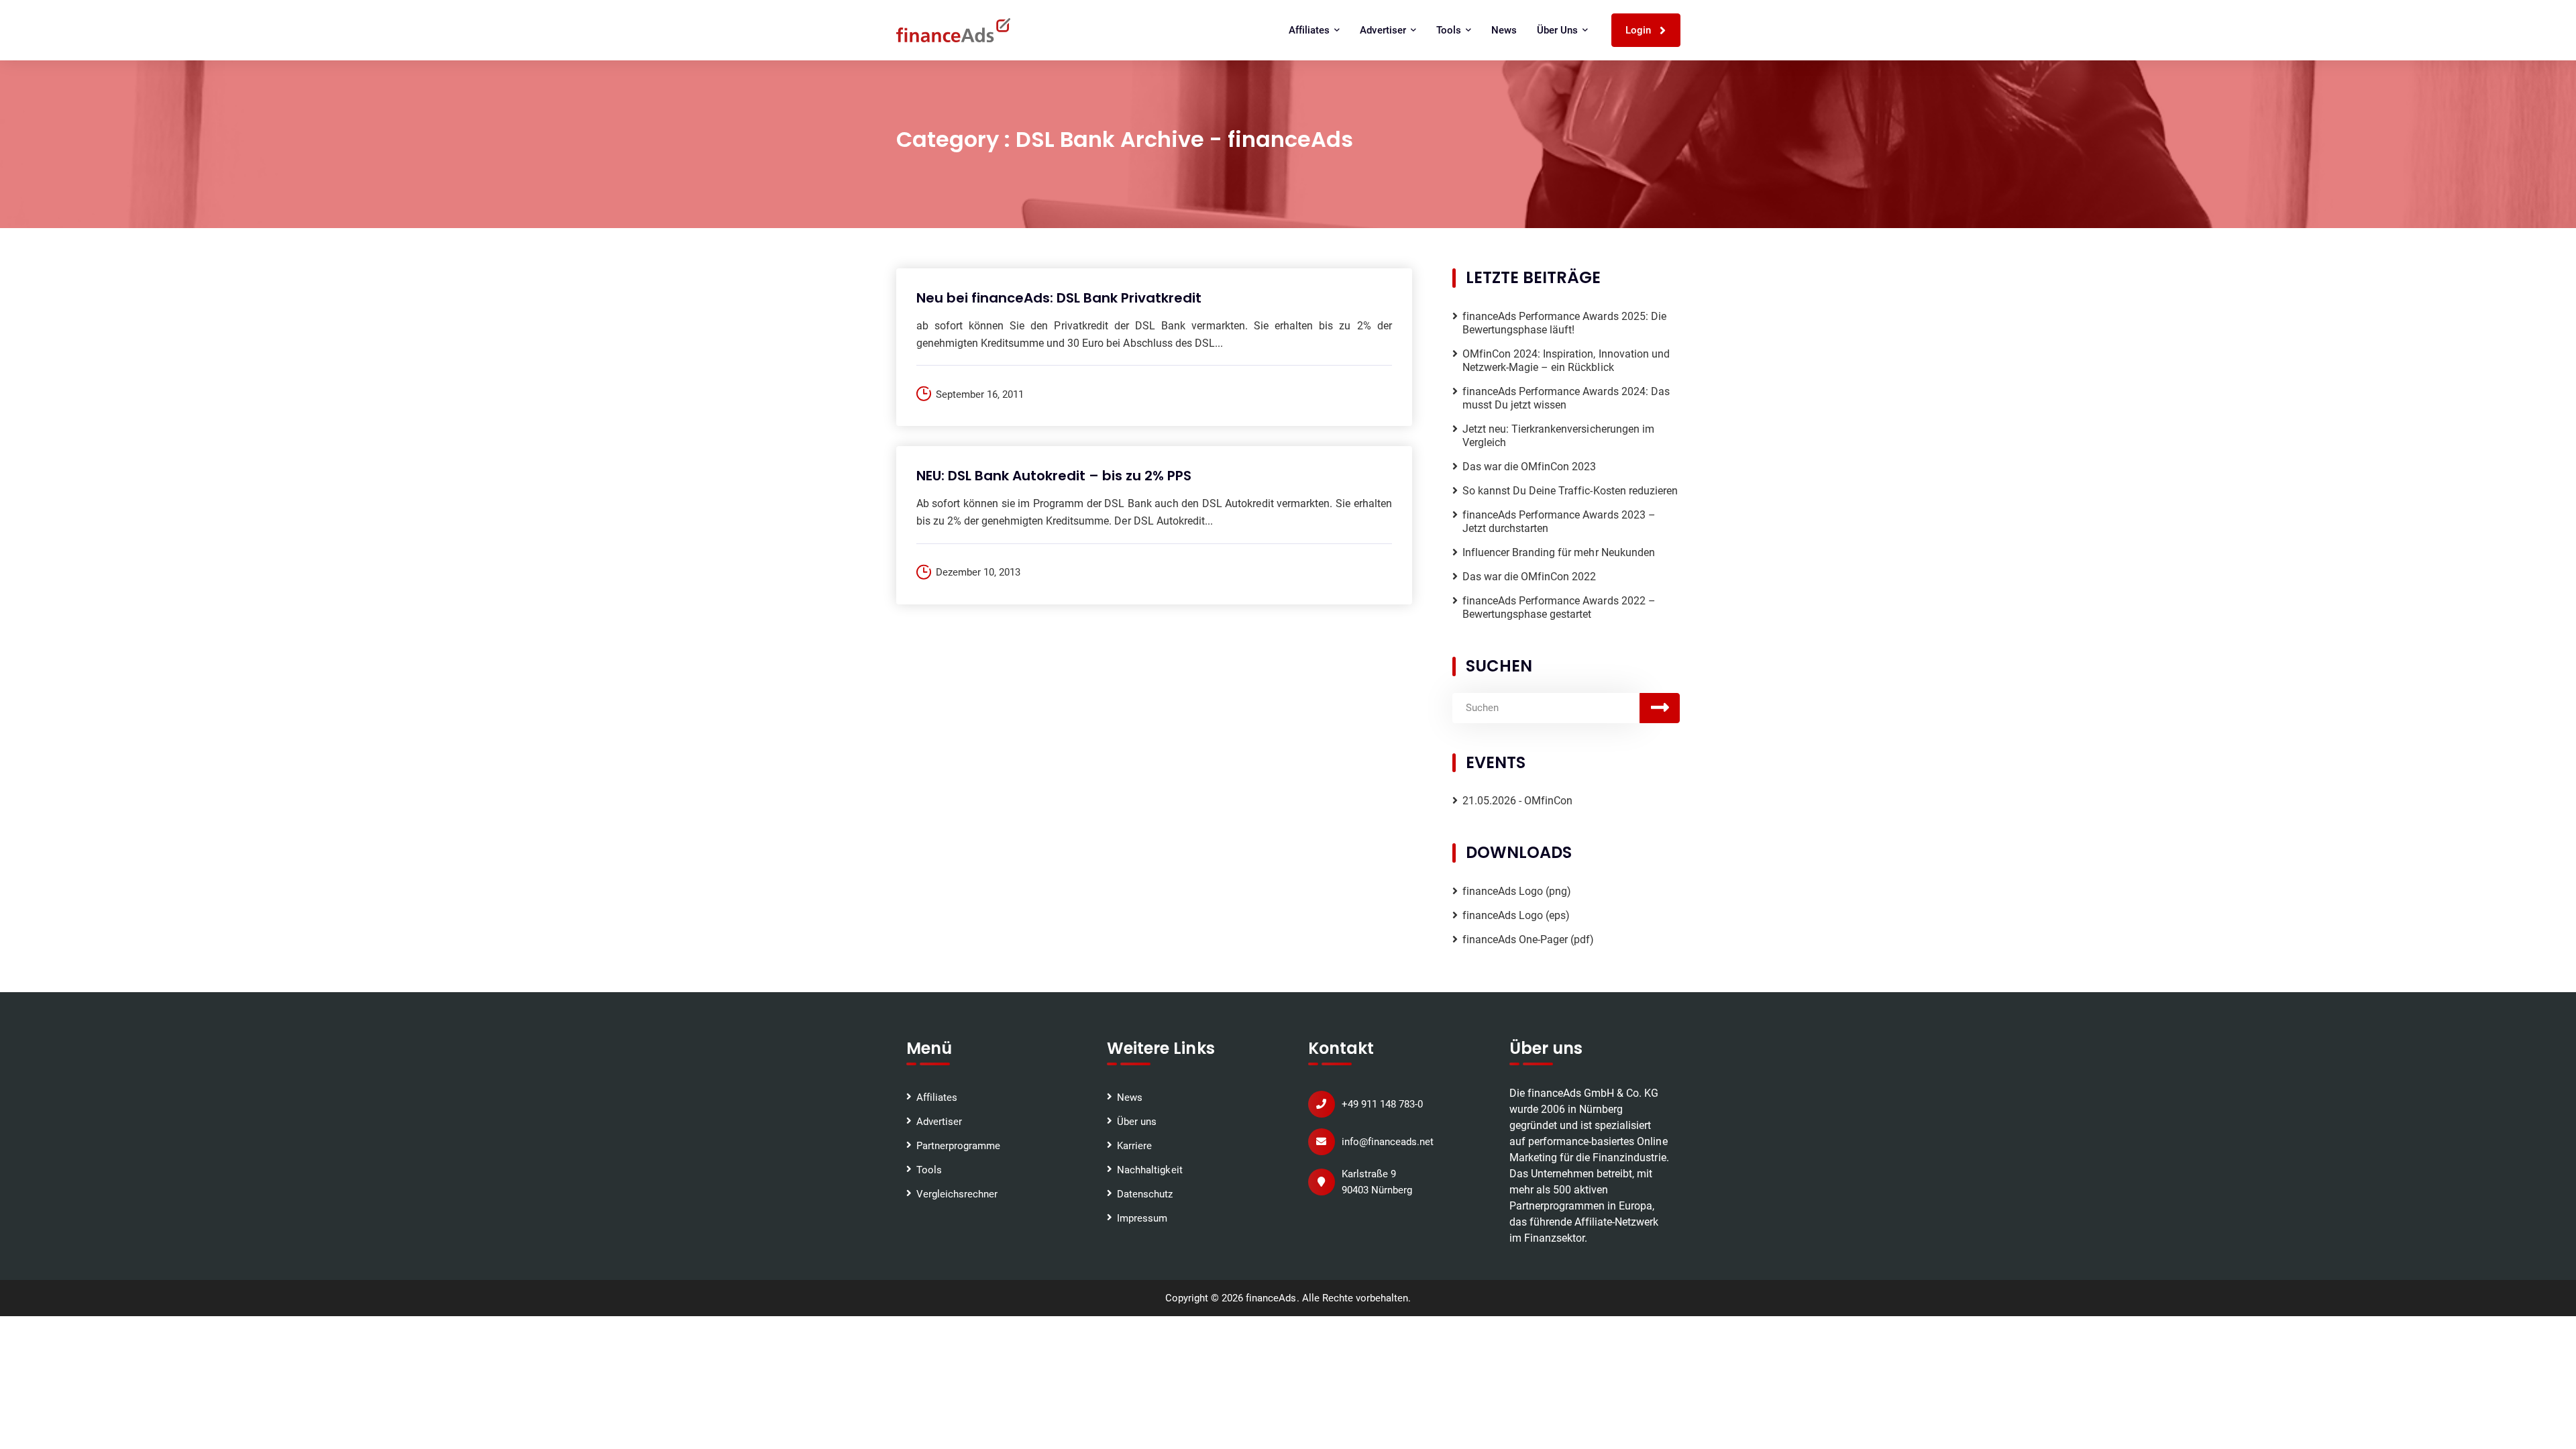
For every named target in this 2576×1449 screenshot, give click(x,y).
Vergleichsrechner (957, 1194)
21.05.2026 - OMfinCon (1518, 801)
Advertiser (939, 1122)
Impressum (1142, 1218)
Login (1640, 30)
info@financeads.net (1388, 1142)
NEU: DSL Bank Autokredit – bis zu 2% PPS (1054, 476)
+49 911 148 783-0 (1382, 1104)
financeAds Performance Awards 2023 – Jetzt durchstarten (1559, 522)
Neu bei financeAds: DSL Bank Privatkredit (1059, 298)
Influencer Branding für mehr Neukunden (1559, 552)
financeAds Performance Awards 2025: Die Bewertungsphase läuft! (1564, 323)
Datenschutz (1145, 1194)
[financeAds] (953, 30)
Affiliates (937, 1097)
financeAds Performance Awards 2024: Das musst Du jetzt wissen (1566, 398)
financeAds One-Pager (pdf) (1528, 940)
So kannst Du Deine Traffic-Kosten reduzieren (1570, 491)
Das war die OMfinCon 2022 (1529, 577)
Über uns (1137, 1122)
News (1504, 30)
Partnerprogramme (958, 1146)
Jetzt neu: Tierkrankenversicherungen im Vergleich (1558, 436)
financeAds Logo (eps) (1516, 915)
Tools (929, 1170)
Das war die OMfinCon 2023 (1529, 467)
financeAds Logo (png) (1517, 891)
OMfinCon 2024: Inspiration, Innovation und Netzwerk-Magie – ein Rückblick (1566, 361)
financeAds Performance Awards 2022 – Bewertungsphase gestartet (1559, 607)
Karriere (1134, 1146)
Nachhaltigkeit (1149, 1170)
